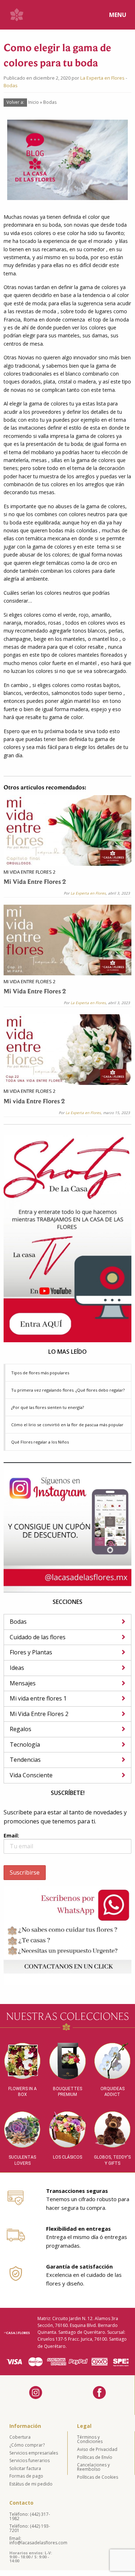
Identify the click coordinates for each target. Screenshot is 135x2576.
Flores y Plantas (31, 1652)
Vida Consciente (31, 1775)
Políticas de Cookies (98, 2477)
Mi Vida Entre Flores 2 (30, 872)
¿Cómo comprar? (27, 2445)
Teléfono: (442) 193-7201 (30, 2528)
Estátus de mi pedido (31, 2484)
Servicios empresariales (34, 2453)
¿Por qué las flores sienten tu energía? (48, 1407)
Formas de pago (26, 2476)
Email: (11, 1835)
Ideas (17, 1668)
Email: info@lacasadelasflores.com (37, 2540)
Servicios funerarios (30, 2460)
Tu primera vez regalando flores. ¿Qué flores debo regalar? (68, 1390)
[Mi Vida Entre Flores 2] (67, 830)
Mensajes (23, 1683)
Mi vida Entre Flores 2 (34, 1102)
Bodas (11, 85)
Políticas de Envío (95, 2457)
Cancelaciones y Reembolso (93, 2467)
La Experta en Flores (102, 78)
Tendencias (25, 1760)
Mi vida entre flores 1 (38, 1698)
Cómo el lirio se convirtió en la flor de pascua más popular (67, 1425)
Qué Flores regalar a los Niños (40, 1442)
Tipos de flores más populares (40, 1373)
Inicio (33, 102)
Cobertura (20, 2437)
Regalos (21, 1729)
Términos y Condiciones (90, 2439)
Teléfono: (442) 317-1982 (30, 2516)
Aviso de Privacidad (97, 2449)
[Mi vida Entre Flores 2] (67, 1049)
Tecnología (25, 1744)
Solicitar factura (25, 2468)
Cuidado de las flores (38, 1637)
